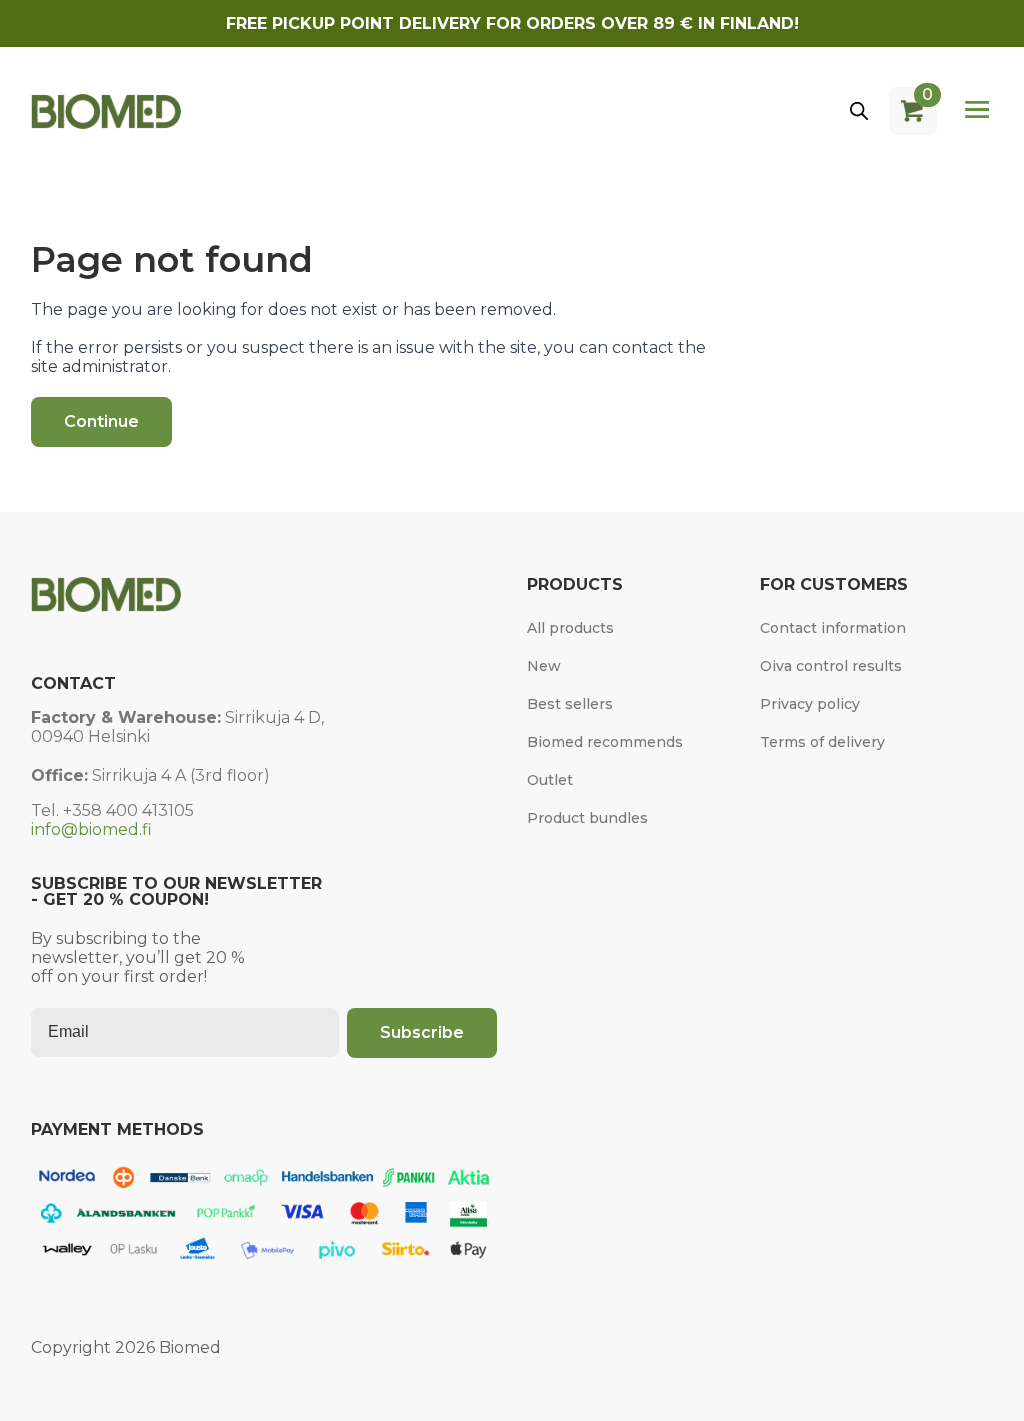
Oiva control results (831, 666)
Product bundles (587, 818)
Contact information (833, 628)
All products (570, 628)
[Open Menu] (977, 111)
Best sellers (570, 704)
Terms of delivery (822, 742)
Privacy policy (810, 704)
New (544, 666)
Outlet (550, 780)
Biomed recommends (605, 742)
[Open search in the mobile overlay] (859, 111)
